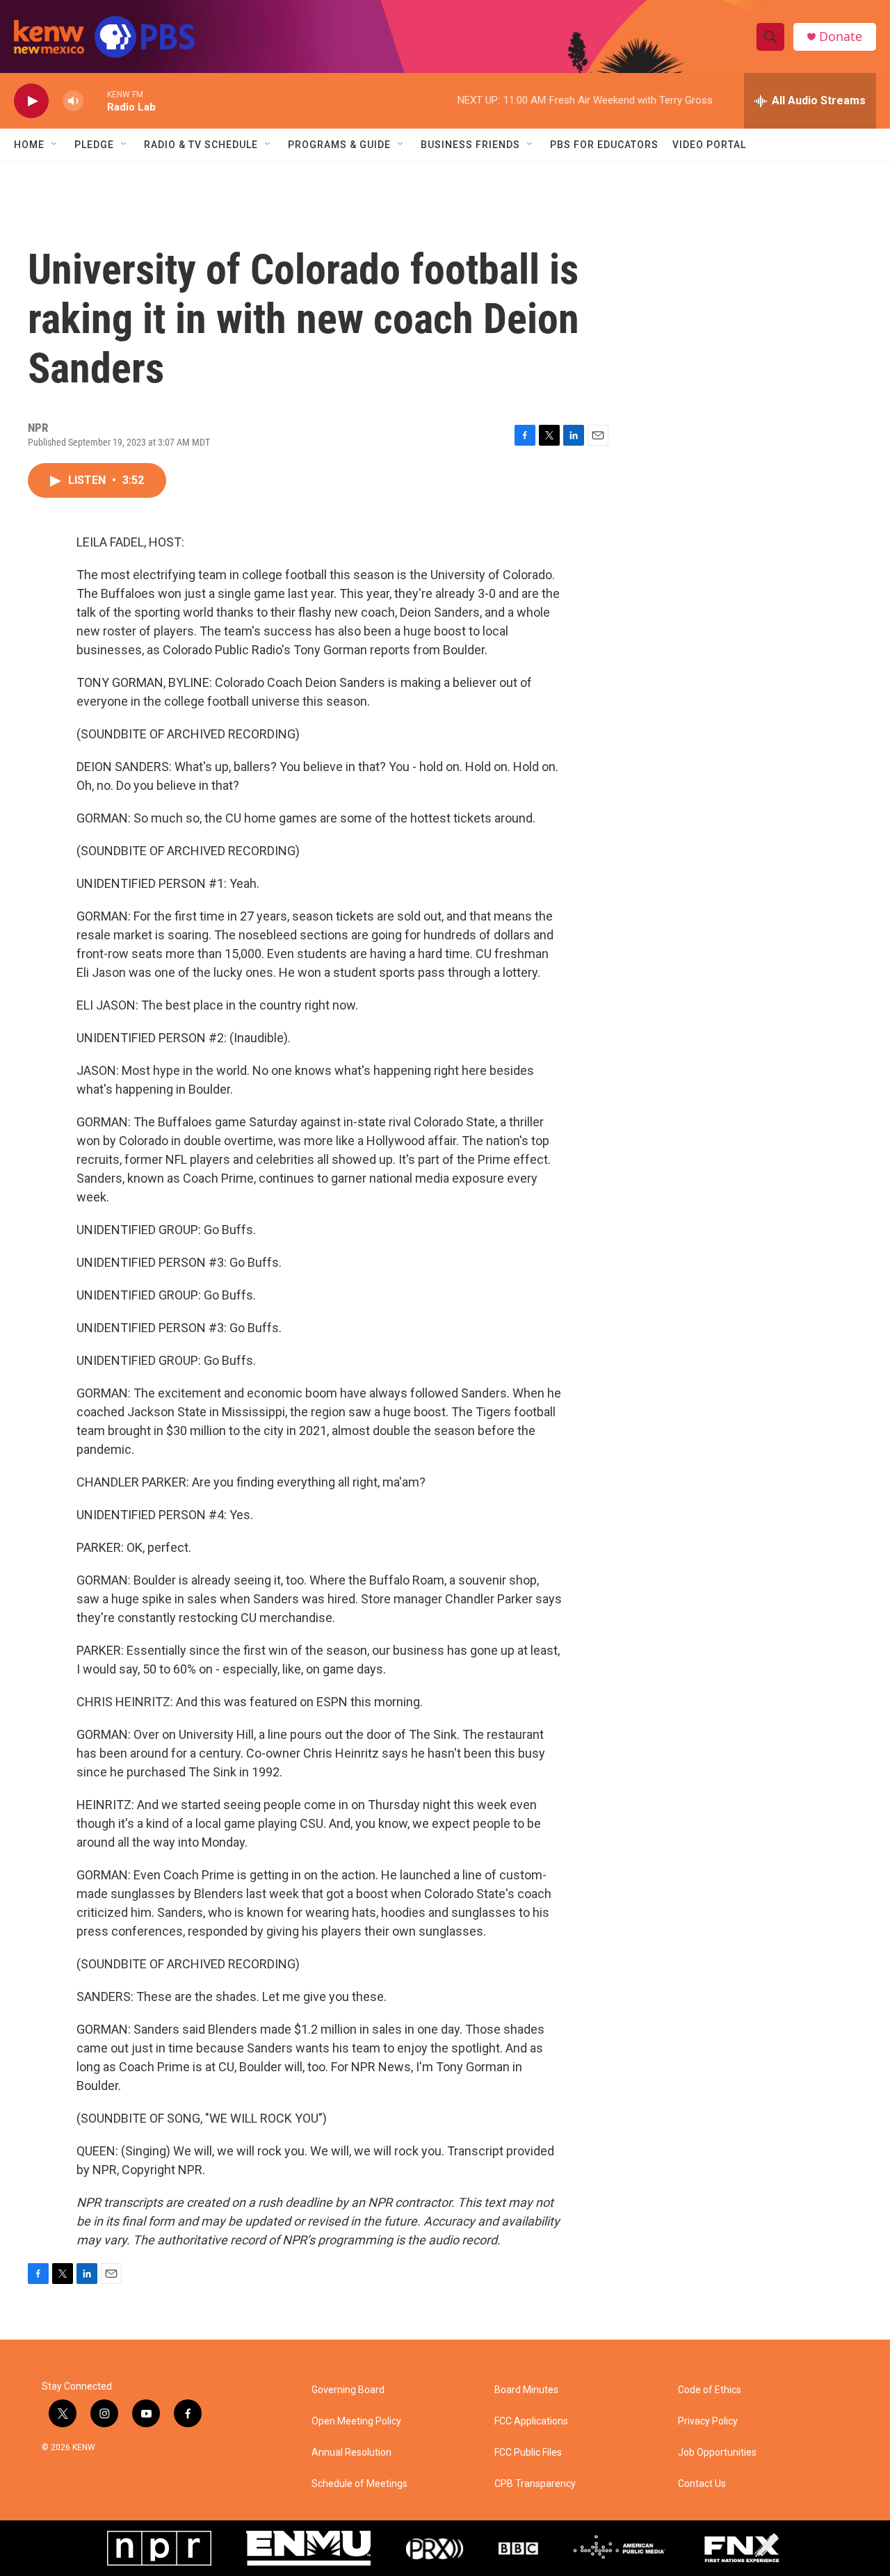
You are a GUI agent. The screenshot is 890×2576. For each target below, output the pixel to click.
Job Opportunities (717, 2453)
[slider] (95, 100)
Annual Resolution (351, 2453)
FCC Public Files (528, 2453)
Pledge (94, 145)
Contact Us (702, 2484)
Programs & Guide (339, 145)
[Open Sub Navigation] (55, 145)
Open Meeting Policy (356, 2421)
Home (29, 145)
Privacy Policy (708, 2421)
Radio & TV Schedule (201, 145)
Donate (841, 37)
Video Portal (709, 145)
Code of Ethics (710, 2390)
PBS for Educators (604, 145)
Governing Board (348, 2390)
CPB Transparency (535, 2484)
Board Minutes (526, 2390)
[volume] (73, 101)
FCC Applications (531, 2421)
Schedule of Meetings (359, 2484)
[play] (31, 101)
